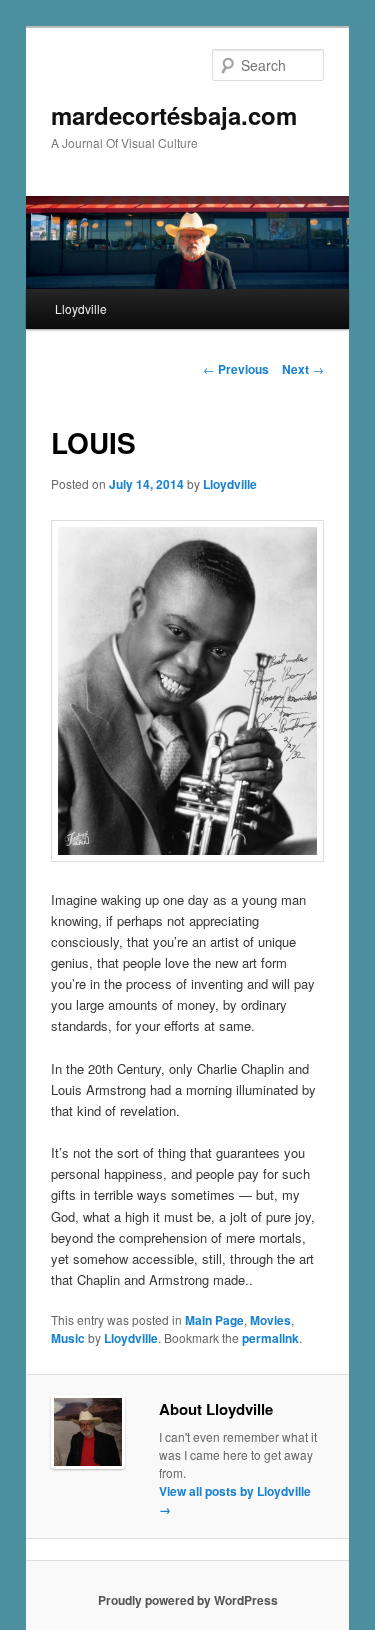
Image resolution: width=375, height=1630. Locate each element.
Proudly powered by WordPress (188, 1600)
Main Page (214, 1320)
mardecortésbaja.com (174, 115)
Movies (270, 1320)
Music (68, 1338)
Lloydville (81, 308)
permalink (270, 1338)
